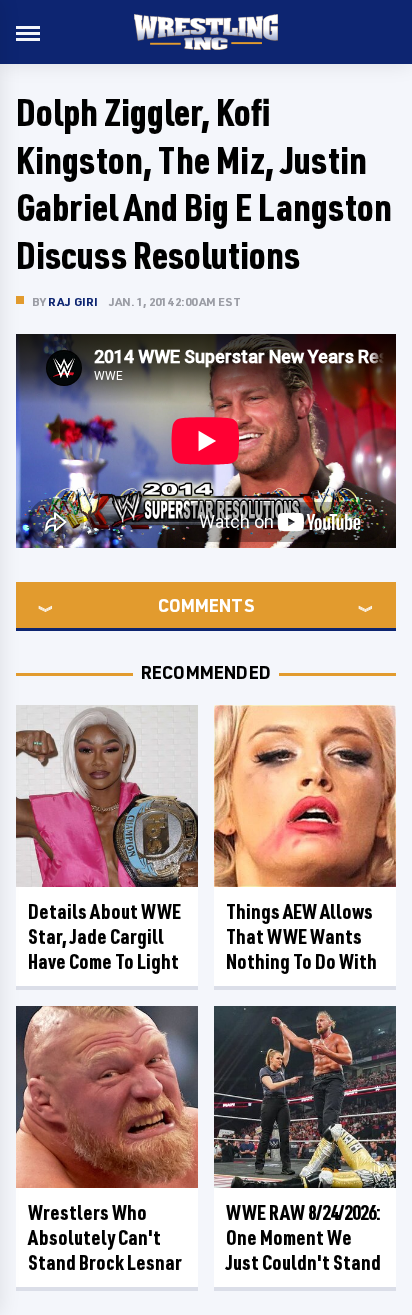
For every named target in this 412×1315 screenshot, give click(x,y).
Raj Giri (73, 301)
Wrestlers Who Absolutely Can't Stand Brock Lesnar (105, 1237)
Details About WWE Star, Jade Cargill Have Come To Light (104, 936)
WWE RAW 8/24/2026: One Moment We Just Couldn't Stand (303, 1237)
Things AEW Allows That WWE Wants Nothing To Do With (301, 936)
